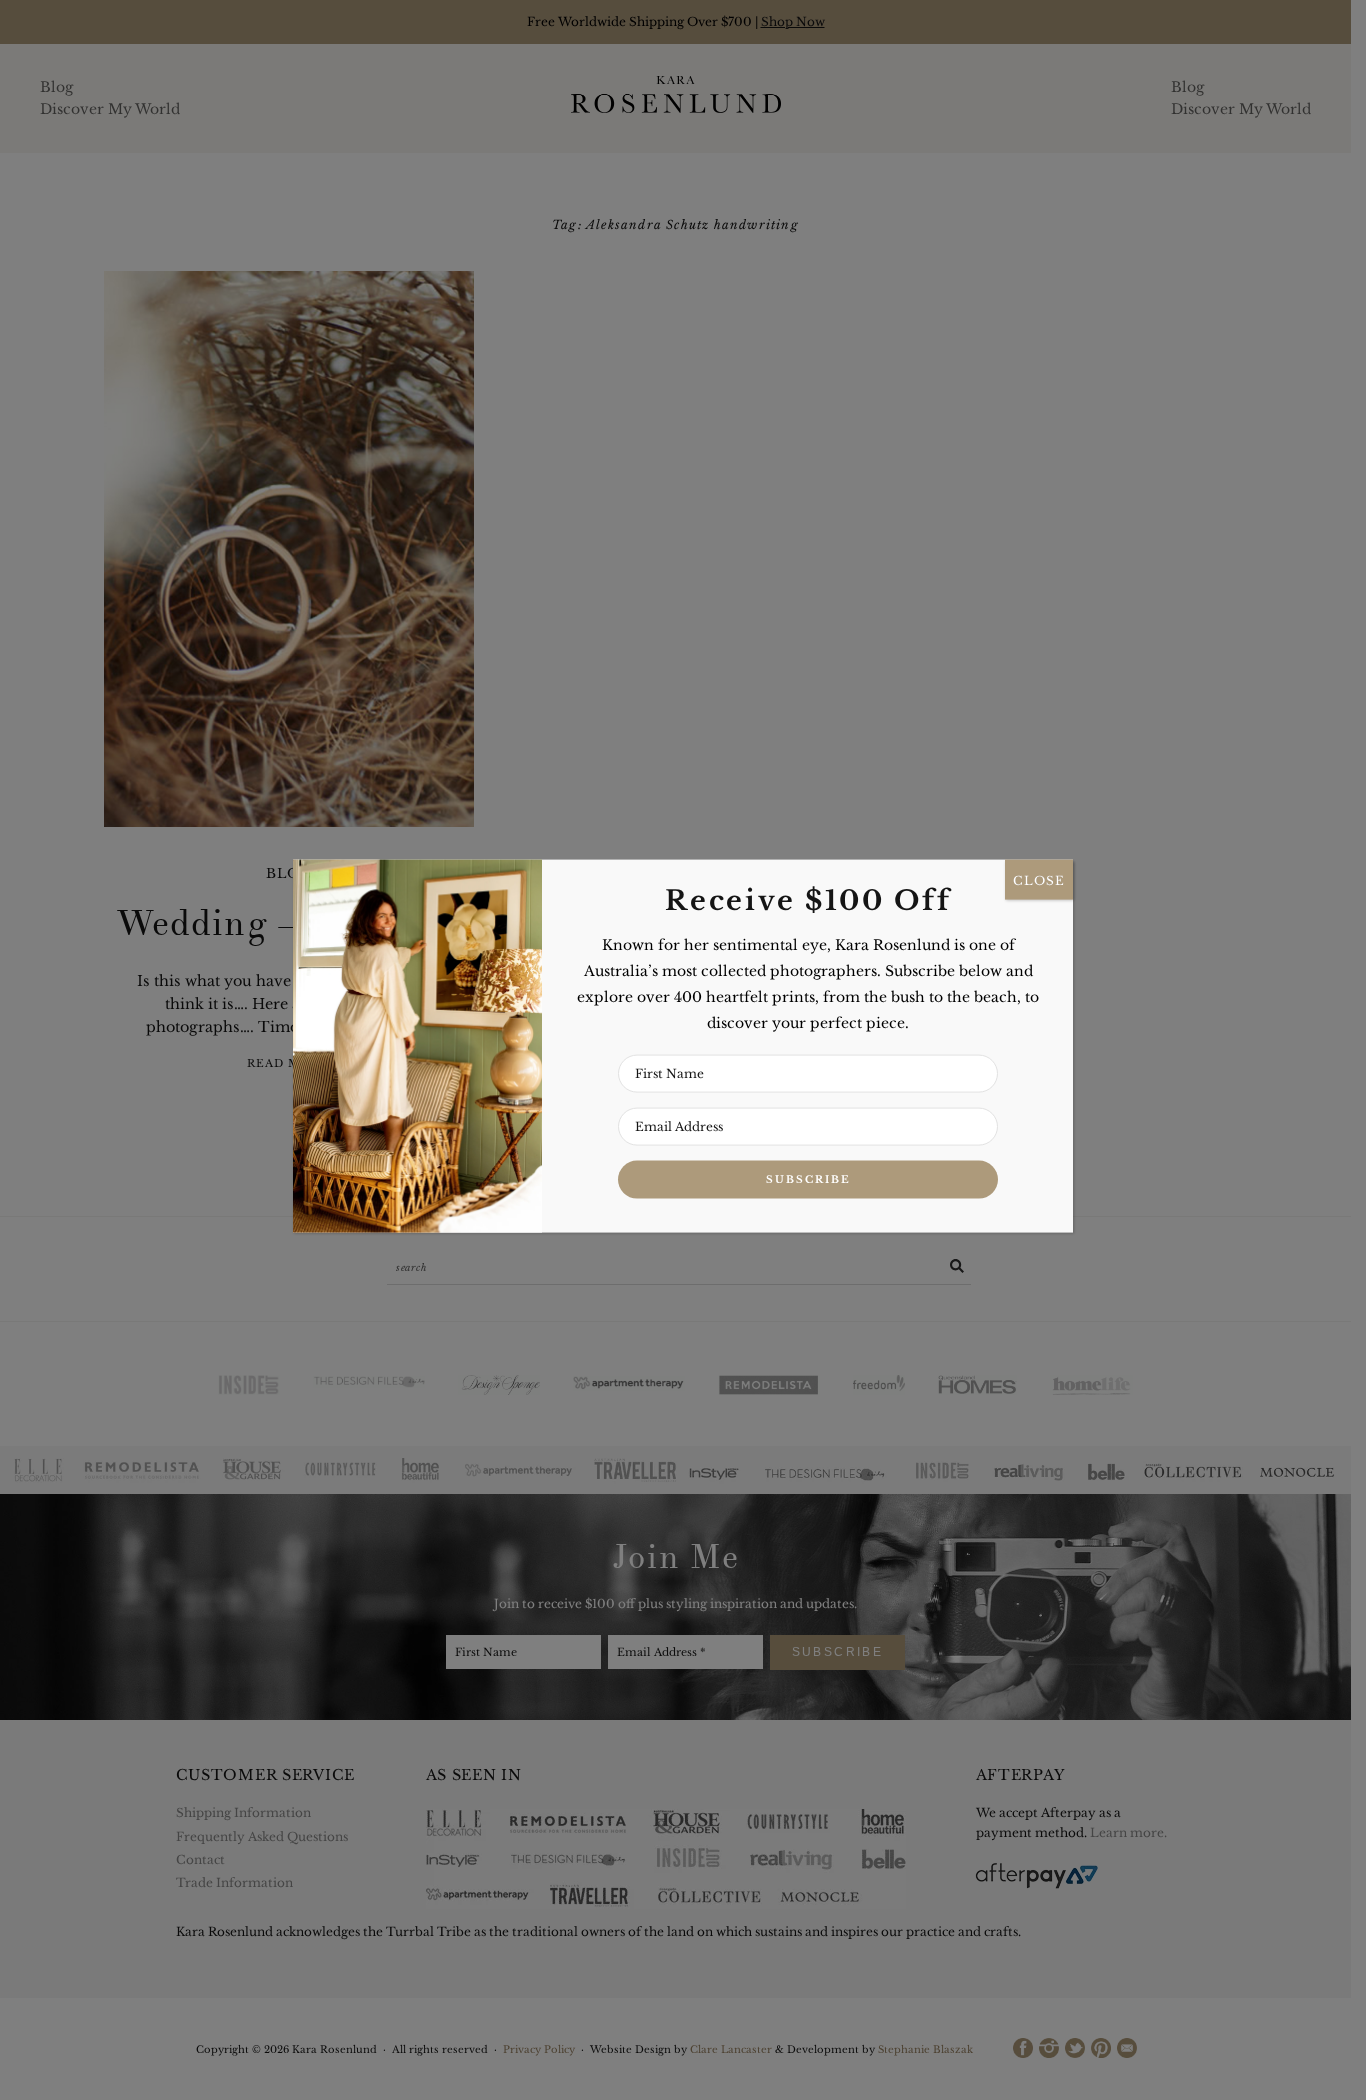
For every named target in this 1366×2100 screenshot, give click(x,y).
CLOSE (1039, 879)
